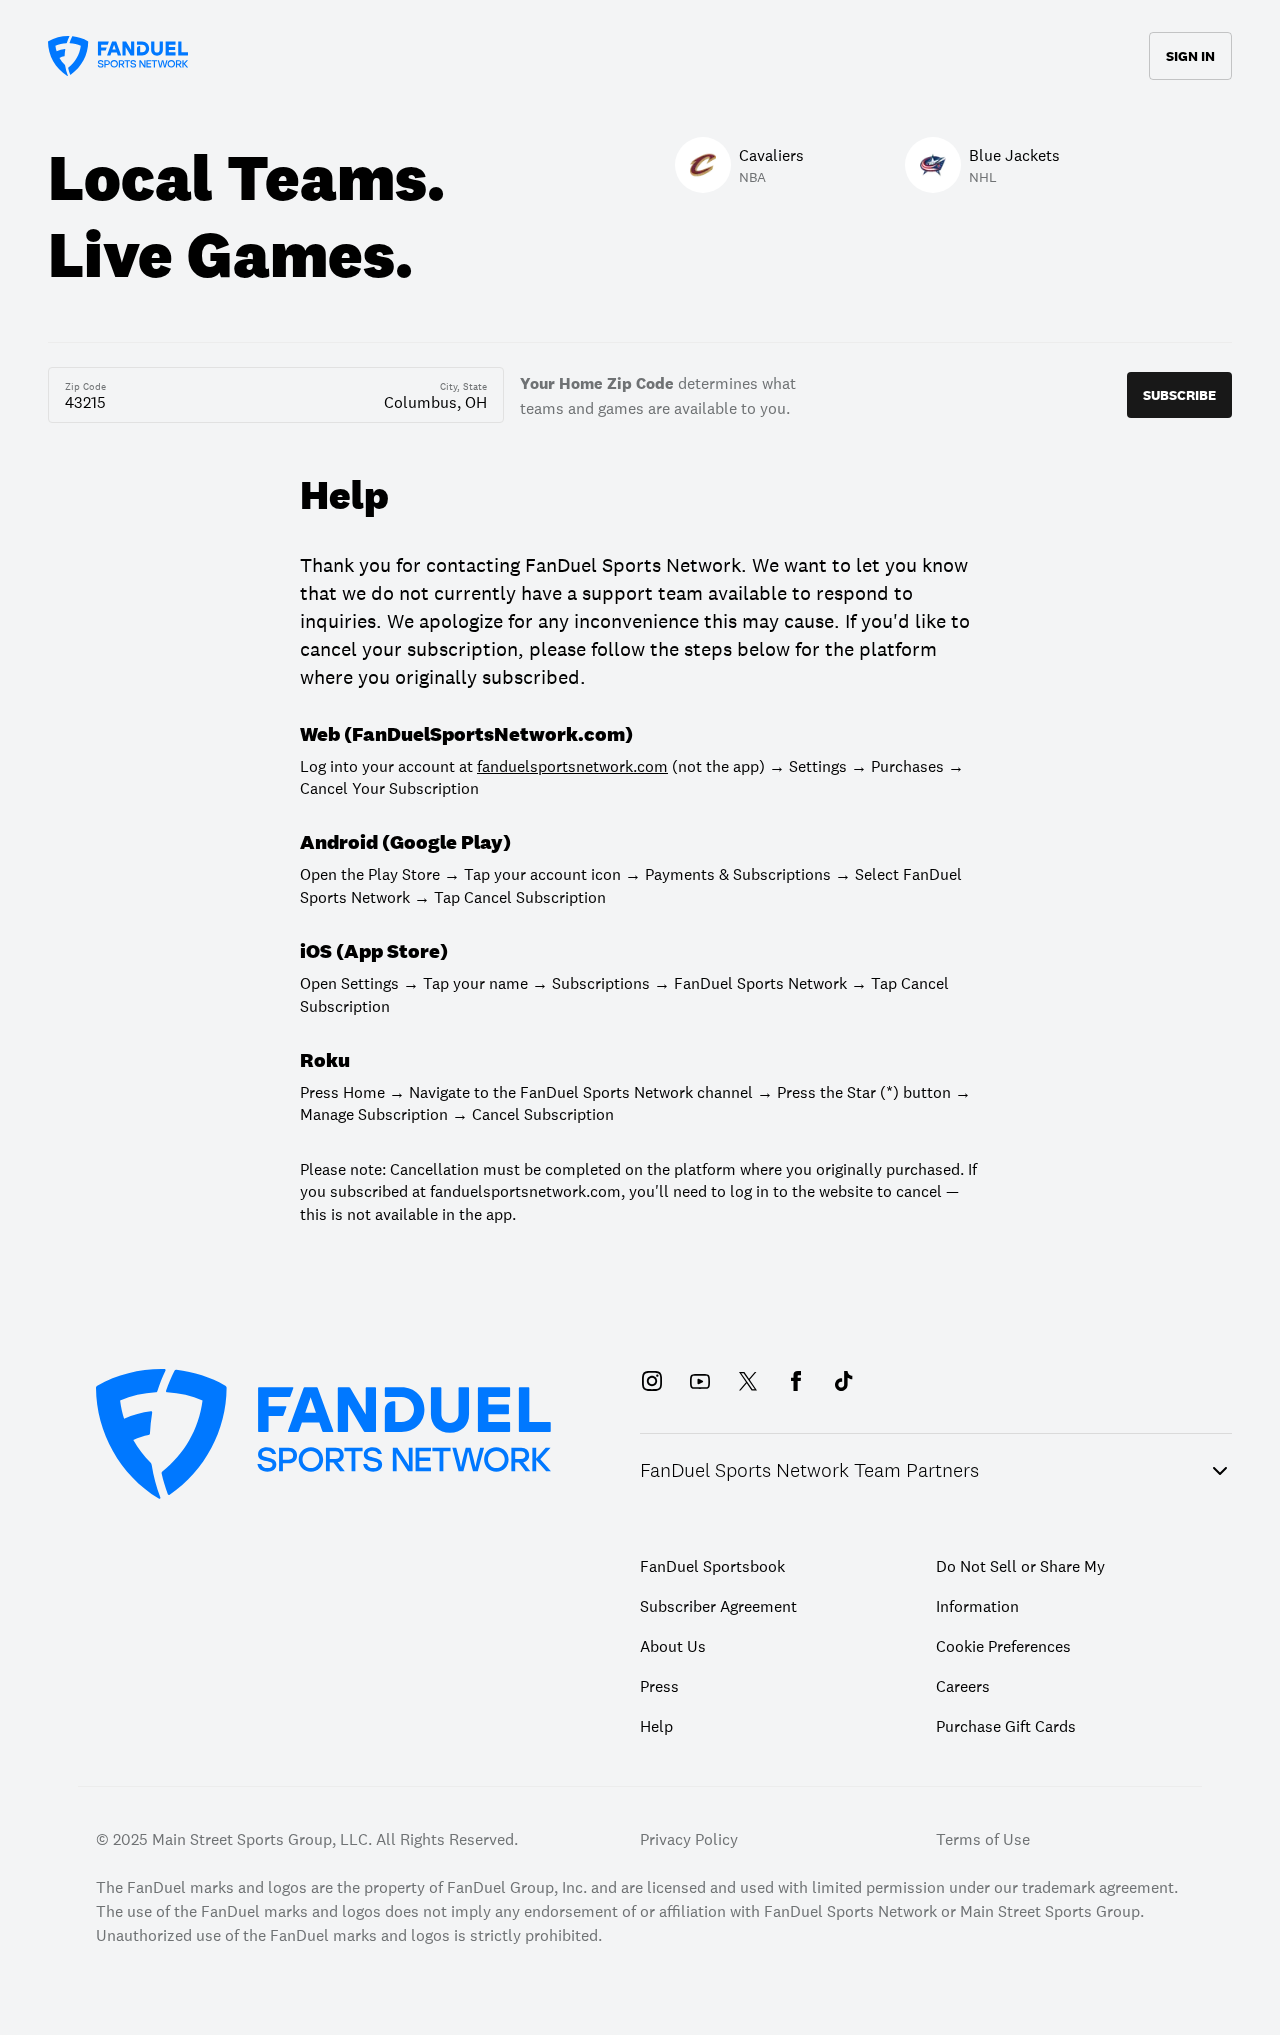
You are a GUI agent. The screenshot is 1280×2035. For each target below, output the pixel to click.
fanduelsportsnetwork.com (572, 766)
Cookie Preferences (1003, 1646)
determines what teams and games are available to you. (658, 394)
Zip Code (85, 387)
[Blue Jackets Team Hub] (680, 75)
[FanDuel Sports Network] (118, 56)
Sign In (1190, 56)
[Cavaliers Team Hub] (600, 75)
